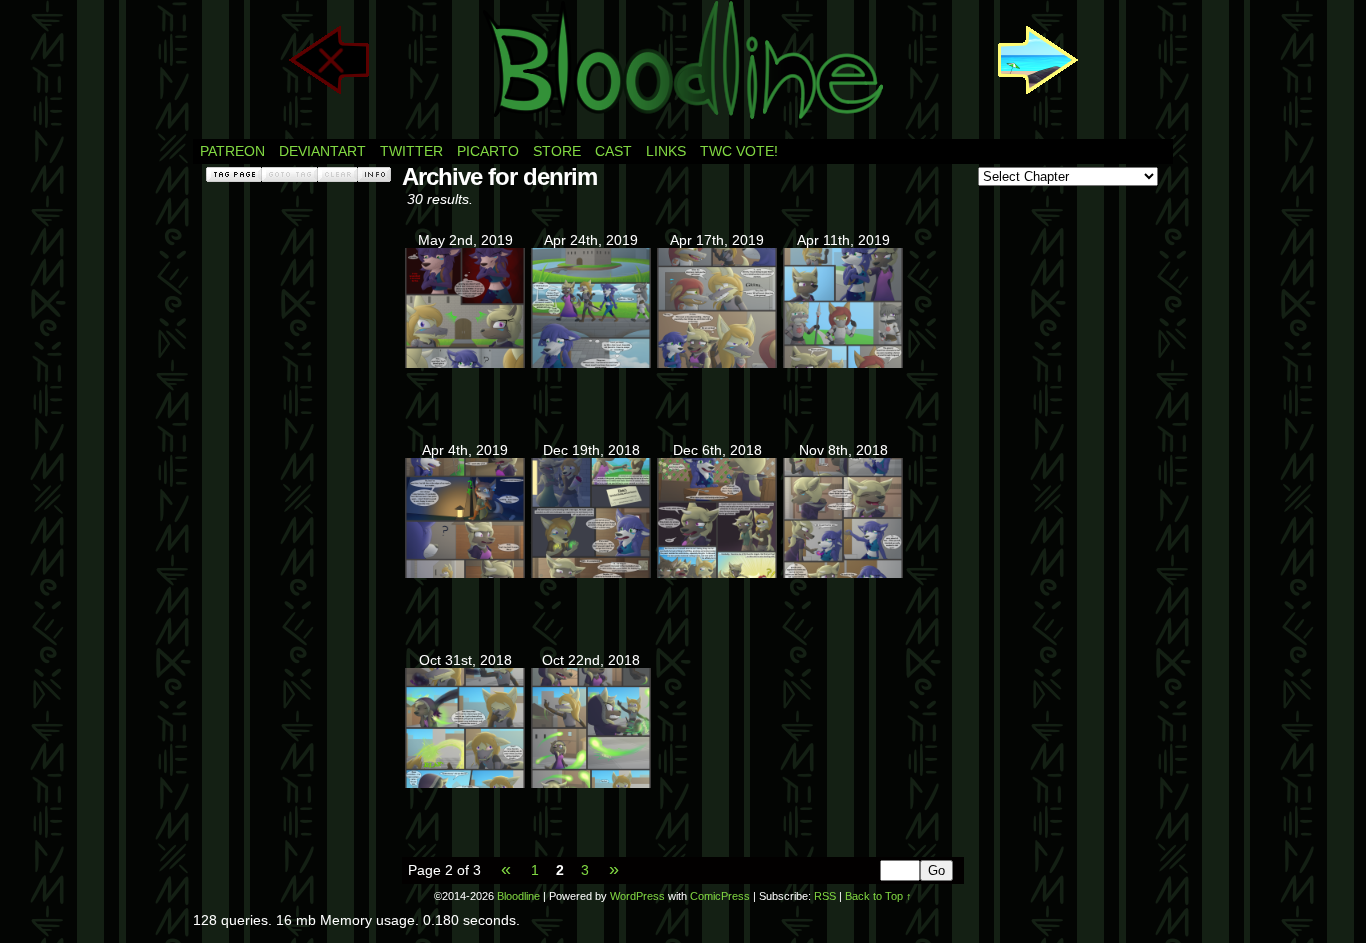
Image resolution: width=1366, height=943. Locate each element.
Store (557, 151)
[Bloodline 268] (465, 363)
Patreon (232, 151)
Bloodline (518, 896)
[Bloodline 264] (465, 573)
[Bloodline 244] (591, 783)
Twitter (411, 151)
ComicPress (720, 896)
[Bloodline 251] (591, 573)
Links (666, 151)
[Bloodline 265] (843, 363)
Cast (613, 151)
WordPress (637, 896)
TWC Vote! (739, 151)
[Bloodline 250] (717, 573)
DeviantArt (322, 151)
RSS (825, 896)
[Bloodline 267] (591, 363)
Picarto (488, 151)
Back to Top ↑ (878, 896)
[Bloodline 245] (465, 783)
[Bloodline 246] (843, 573)
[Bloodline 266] (717, 363)
